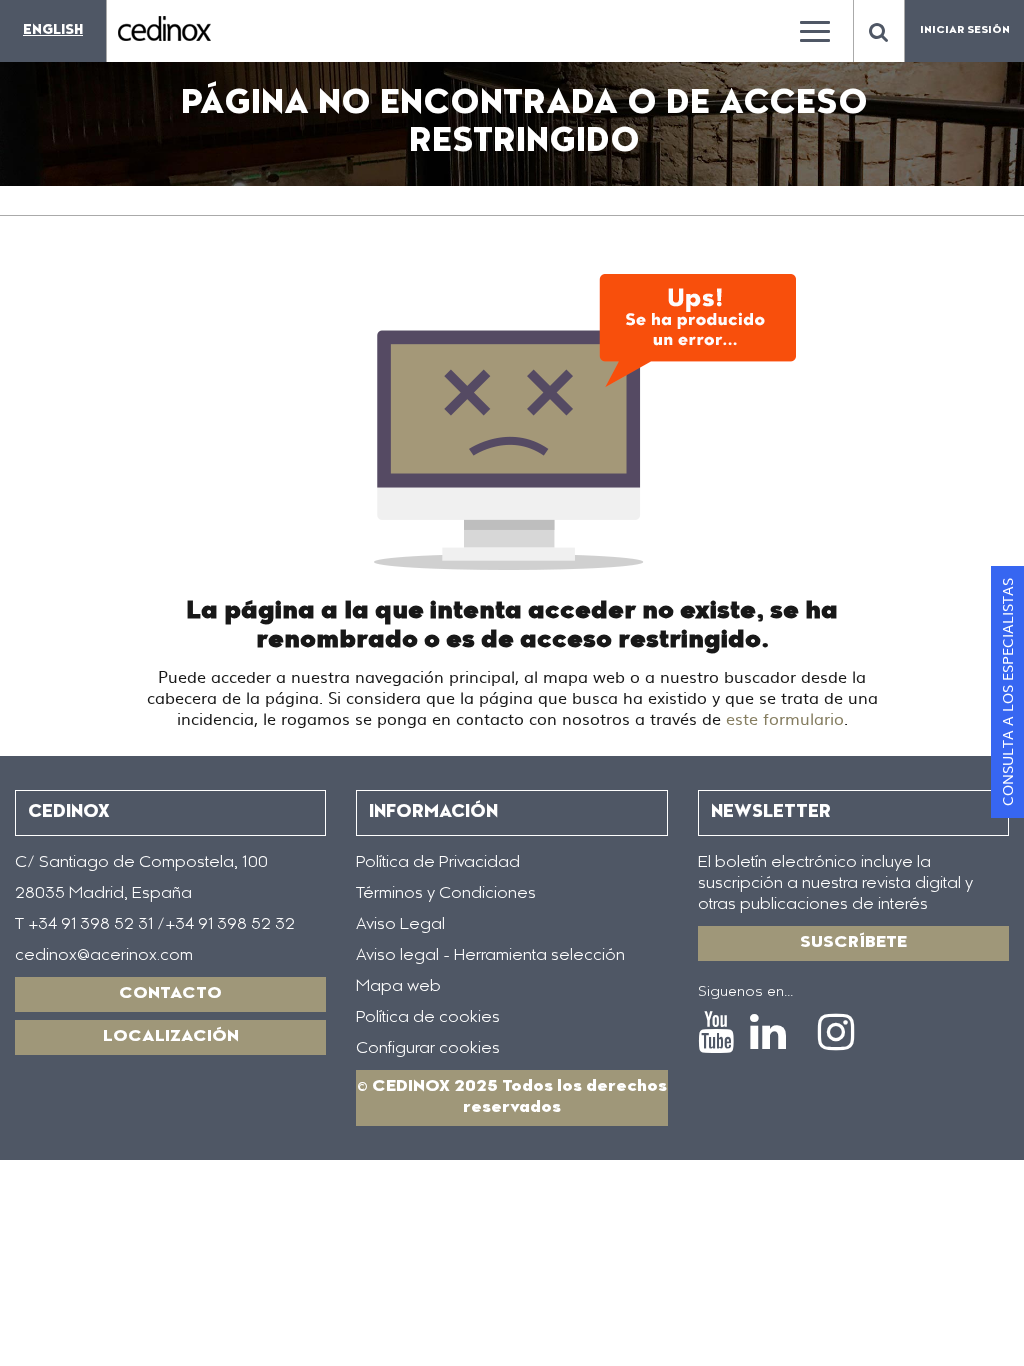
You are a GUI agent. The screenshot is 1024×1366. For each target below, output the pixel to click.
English (53, 30)
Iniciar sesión (965, 31)
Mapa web (398, 987)
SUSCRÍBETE (853, 943)
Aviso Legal (400, 925)
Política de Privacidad (438, 863)
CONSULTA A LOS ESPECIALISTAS (1007, 692)
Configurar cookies (428, 1049)
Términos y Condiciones (446, 894)
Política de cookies (428, 1018)
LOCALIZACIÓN (171, 1037)
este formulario (785, 718)
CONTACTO (170, 994)
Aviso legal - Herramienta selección (490, 956)
